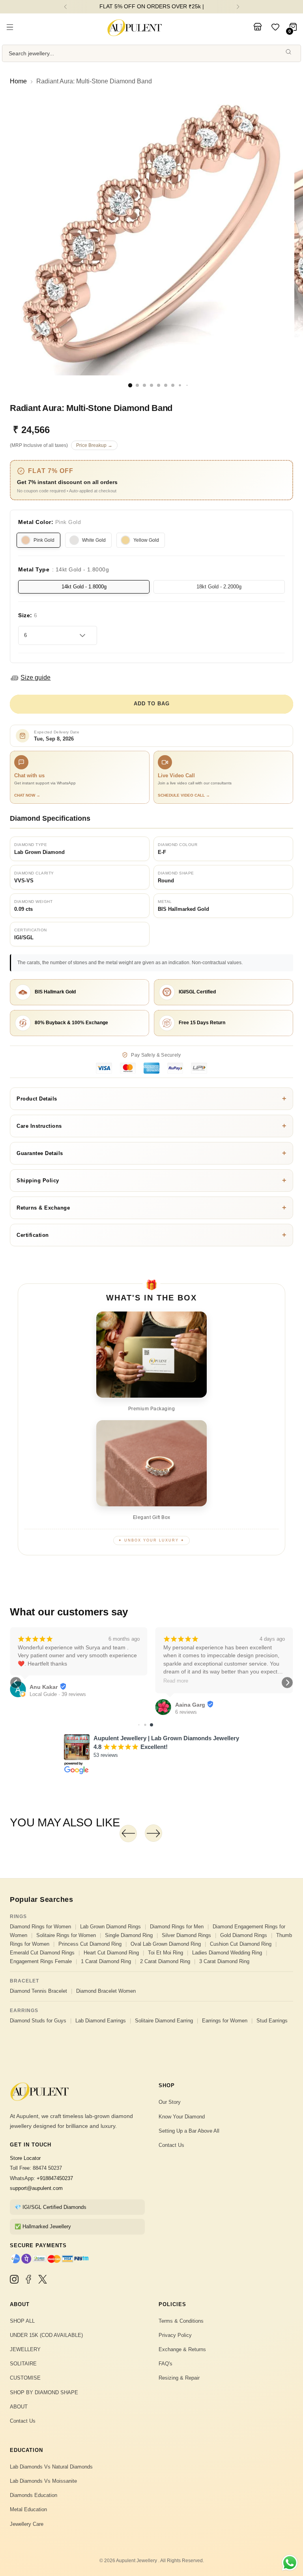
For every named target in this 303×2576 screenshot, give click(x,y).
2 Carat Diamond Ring (165, 1961)
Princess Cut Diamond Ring (90, 1944)
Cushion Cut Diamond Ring (241, 1944)
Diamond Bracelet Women (106, 1991)
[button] (16, 1683)
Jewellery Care (27, 2524)
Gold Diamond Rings (244, 1935)
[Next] (238, 7)
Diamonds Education (34, 2495)
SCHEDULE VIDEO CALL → (184, 795)
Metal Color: (50, 522)
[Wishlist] (275, 28)
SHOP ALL (22, 2321)
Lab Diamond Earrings (101, 2021)
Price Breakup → (94, 445)
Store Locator (25, 2158)
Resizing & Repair (179, 2378)
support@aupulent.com (36, 2188)
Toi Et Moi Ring (166, 1953)
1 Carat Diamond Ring (106, 1961)
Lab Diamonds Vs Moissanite (43, 2481)
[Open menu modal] (10, 28)
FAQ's (166, 2364)
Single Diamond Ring (129, 1935)
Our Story (170, 2102)
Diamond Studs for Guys (38, 2021)
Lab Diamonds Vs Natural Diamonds (51, 2467)
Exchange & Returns (182, 2349)
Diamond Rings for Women (40, 1927)
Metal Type (64, 569)
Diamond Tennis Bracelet (38, 1991)
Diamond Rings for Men (177, 1927)
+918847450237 (55, 2178)
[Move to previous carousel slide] (128, 1834)
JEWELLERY (25, 2349)
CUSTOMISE (25, 2378)
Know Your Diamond (182, 2117)
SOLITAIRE (23, 2364)
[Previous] (65, 7)
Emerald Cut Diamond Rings (42, 1953)
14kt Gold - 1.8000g (84, 587)
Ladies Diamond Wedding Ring (227, 1953)
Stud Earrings (272, 2021)
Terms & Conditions (181, 2321)
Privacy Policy (175, 2335)
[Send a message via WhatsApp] (290, 2563)
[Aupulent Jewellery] (135, 28)
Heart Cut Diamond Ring (111, 1953)
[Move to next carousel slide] (153, 1833)
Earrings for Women (225, 2021)
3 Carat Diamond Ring (224, 1961)
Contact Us (171, 2145)
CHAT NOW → (27, 795)
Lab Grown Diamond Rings (110, 1927)
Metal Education (28, 2509)
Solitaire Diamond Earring (164, 2021)
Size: (28, 615)
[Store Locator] (258, 28)
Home (18, 81)
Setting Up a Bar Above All (189, 2131)
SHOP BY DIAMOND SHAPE (44, 2392)
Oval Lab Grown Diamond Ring (166, 1944)
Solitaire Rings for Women (66, 1935)
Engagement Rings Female (41, 1961)
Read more (176, 1681)
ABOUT (19, 2407)
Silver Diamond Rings (186, 1935)
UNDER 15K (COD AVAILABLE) (46, 2335)
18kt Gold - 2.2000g (219, 587)
